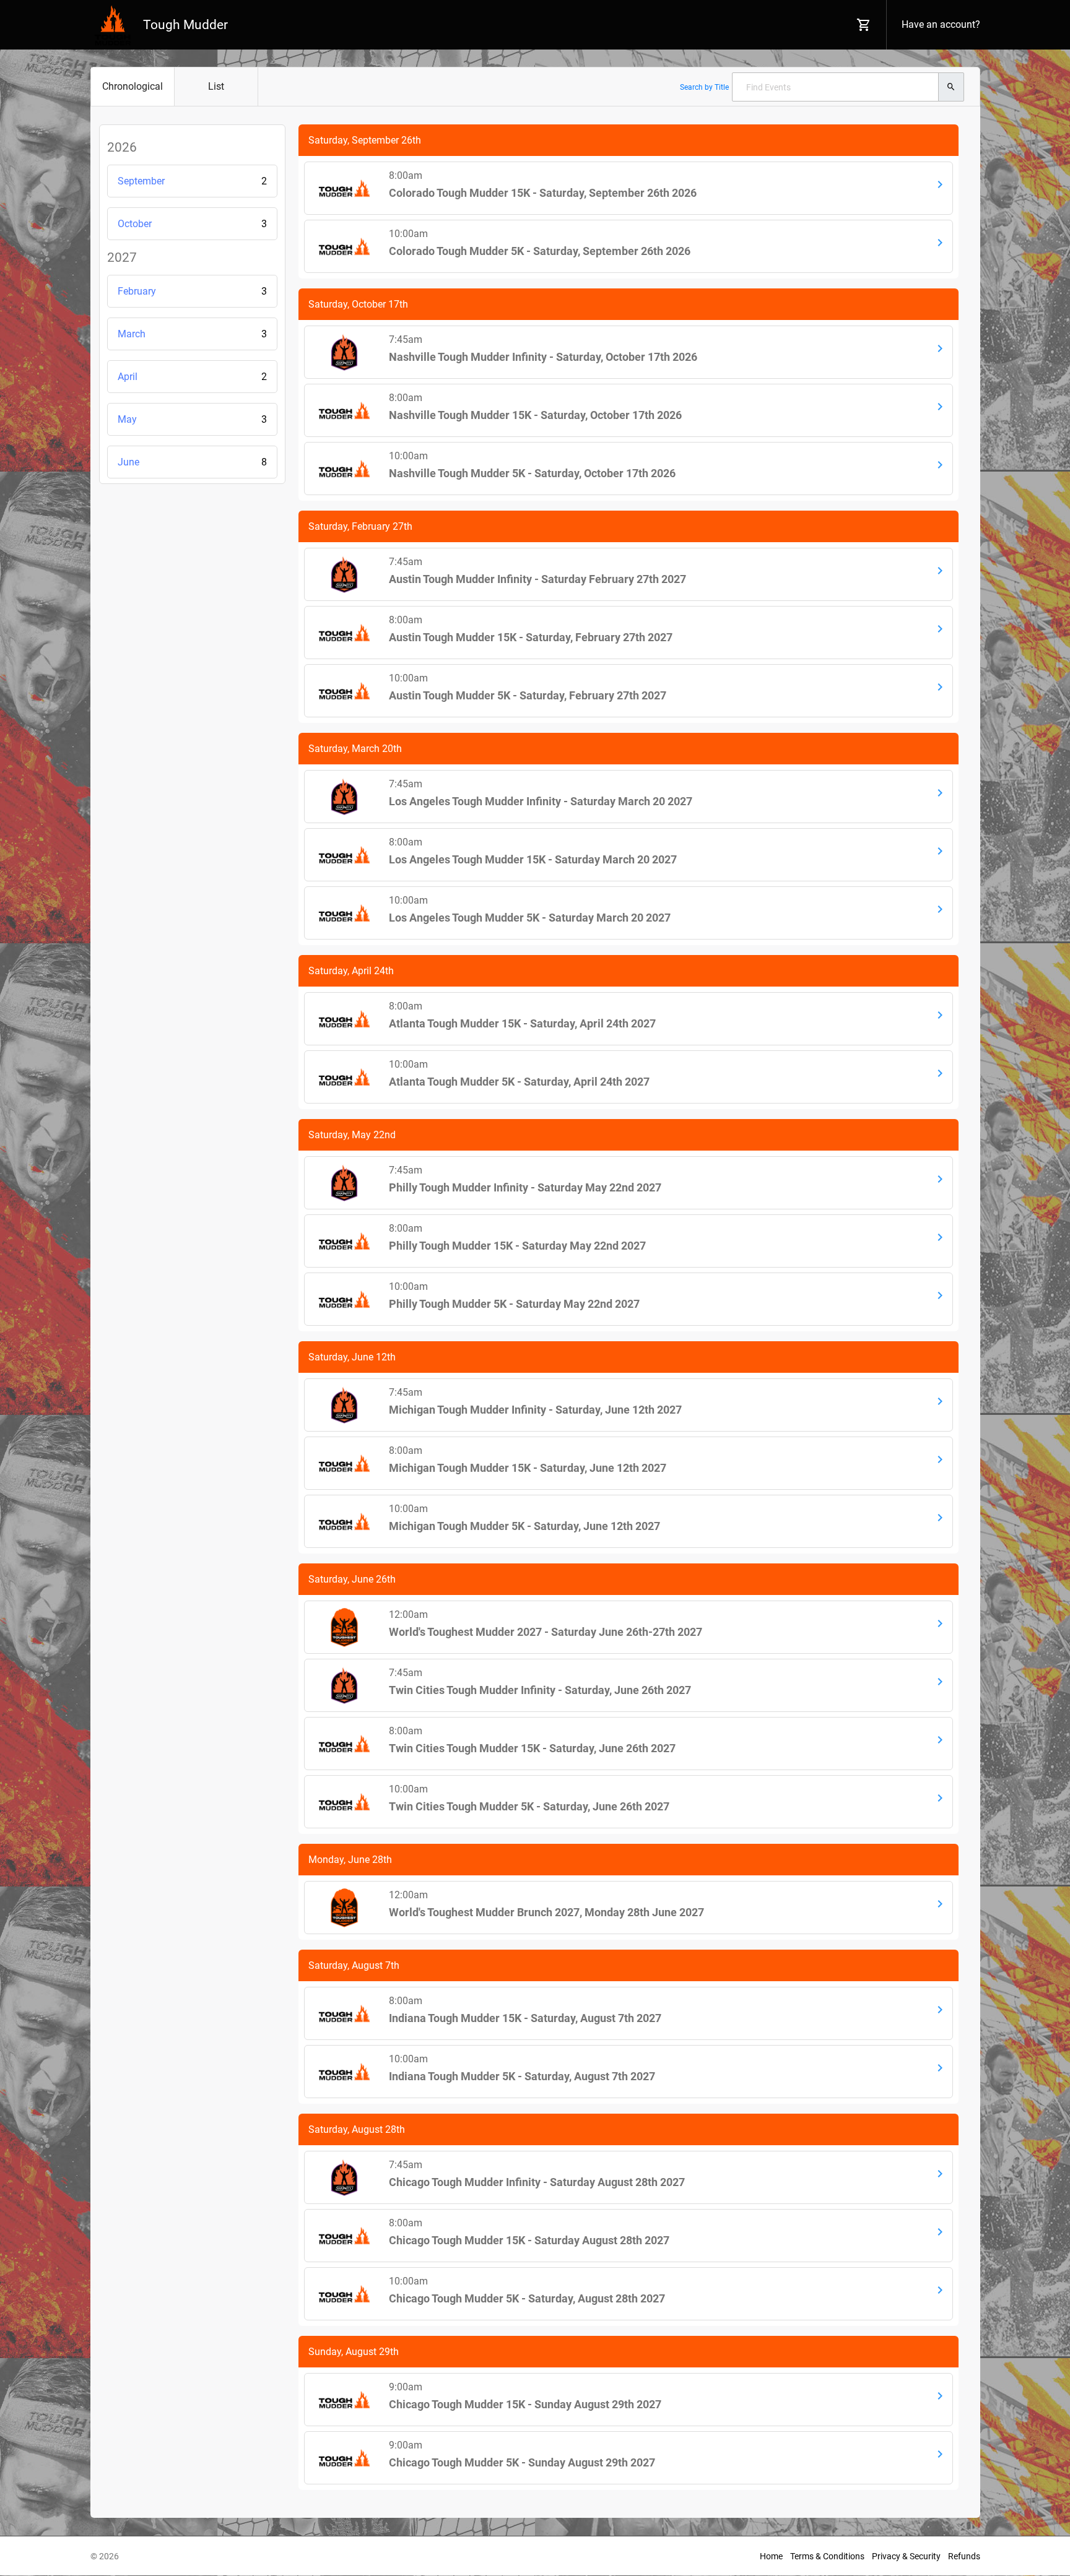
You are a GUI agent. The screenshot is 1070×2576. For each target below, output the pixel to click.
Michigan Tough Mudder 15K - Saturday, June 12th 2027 (528, 1468)
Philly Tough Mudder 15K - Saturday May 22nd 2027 (517, 1246)
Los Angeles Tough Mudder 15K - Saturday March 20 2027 (533, 859)
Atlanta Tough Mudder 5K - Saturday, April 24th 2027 (519, 1082)
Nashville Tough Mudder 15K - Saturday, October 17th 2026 (535, 415)
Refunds (964, 2556)
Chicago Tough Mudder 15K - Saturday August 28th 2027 (529, 2240)
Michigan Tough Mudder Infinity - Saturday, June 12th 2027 (535, 1410)
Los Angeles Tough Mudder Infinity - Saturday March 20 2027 (541, 801)
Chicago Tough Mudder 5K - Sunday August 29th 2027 (522, 2462)
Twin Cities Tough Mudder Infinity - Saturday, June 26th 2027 (540, 1690)
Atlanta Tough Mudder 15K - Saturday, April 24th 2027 (522, 1023)
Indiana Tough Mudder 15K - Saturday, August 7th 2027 (525, 2018)
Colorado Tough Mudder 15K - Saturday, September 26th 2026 (543, 193)
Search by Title (704, 87)
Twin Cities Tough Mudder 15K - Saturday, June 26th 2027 (532, 1748)
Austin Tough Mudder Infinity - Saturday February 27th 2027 (537, 579)
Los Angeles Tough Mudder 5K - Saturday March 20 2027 (530, 918)
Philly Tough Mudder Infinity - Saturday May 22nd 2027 (525, 1187)
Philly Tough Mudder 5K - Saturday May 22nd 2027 (514, 1304)
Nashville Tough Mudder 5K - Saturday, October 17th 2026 (532, 473)
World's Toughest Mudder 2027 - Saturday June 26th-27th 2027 (546, 1632)
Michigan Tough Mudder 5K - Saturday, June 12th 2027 (524, 1526)
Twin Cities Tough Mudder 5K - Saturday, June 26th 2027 (529, 1806)
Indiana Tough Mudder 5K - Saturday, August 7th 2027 (522, 2076)
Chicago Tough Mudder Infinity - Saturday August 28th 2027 (537, 2182)
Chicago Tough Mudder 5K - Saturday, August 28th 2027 (527, 2298)
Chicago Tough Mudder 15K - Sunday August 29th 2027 (525, 2404)
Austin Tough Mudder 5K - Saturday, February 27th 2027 (528, 695)
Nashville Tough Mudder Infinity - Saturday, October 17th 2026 (543, 357)
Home (771, 2556)
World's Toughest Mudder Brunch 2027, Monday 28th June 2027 (546, 1912)
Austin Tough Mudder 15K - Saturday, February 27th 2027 (531, 637)
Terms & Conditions (827, 2556)
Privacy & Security (906, 2556)
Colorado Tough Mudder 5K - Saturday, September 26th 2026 (540, 251)
